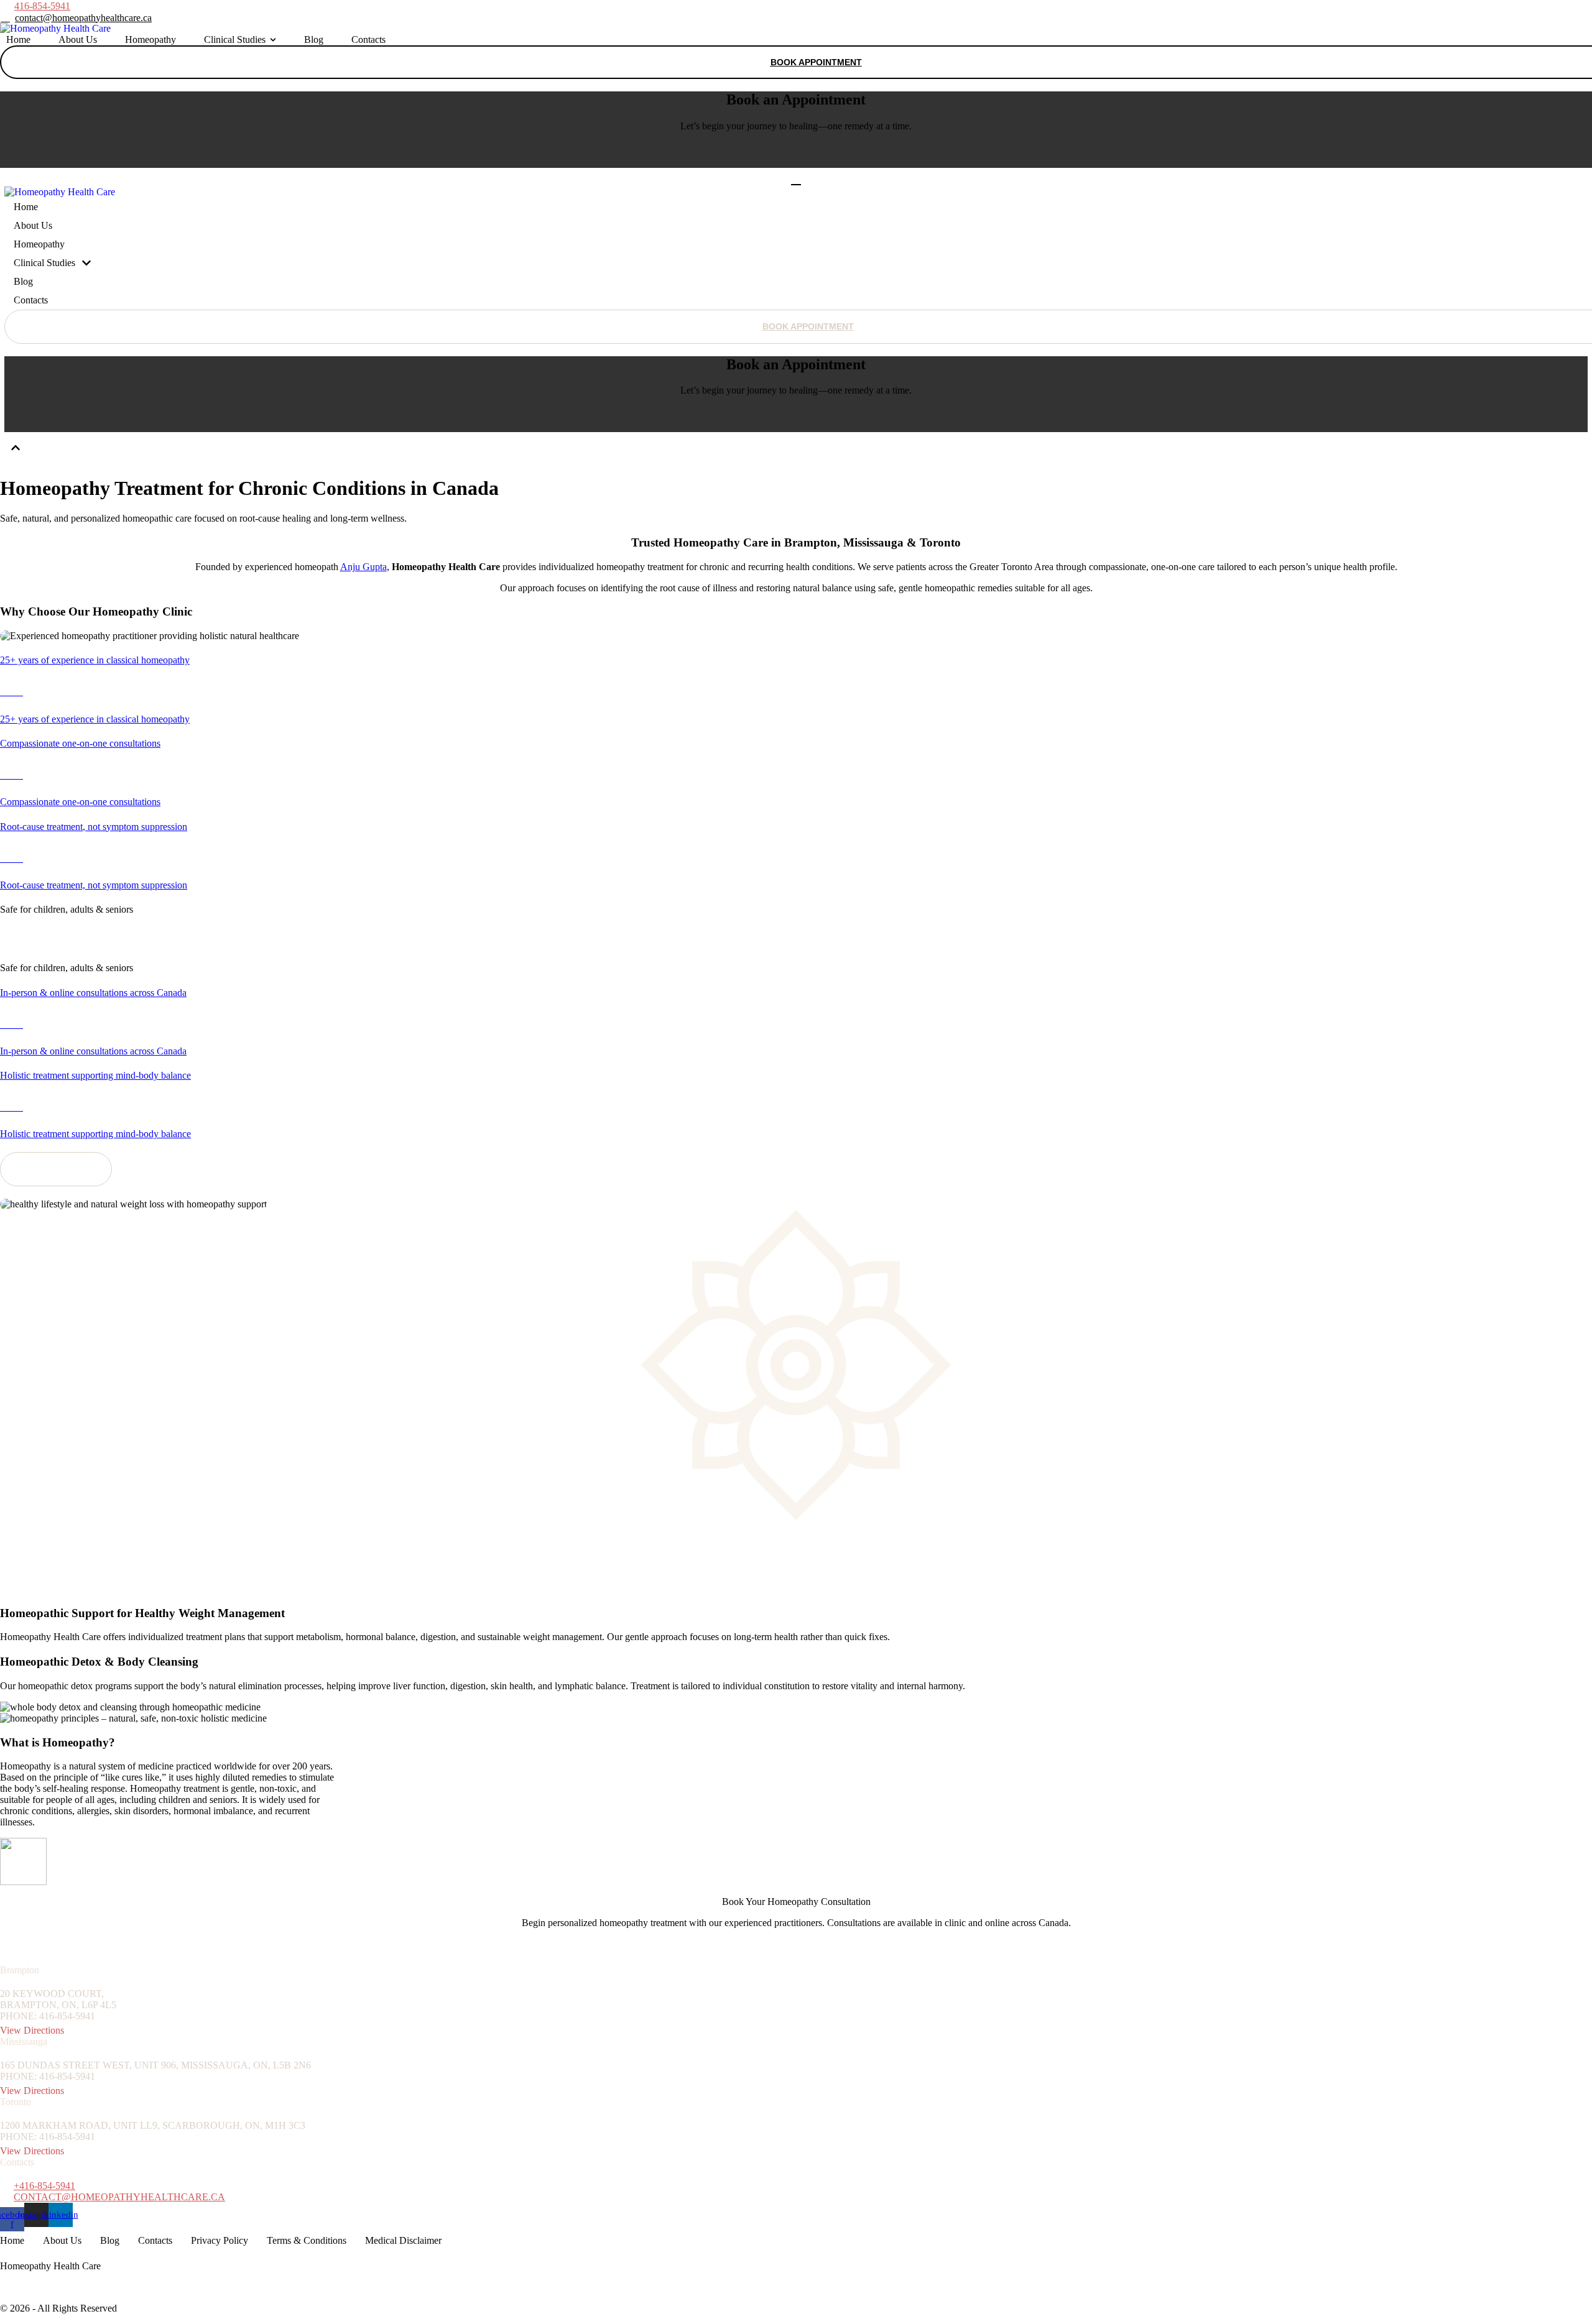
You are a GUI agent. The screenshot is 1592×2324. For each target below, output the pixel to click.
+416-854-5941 (44, 2186)
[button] (76, 18)
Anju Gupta (363, 567)
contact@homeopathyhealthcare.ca (119, 2197)
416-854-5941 (42, 6)
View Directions (32, 2030)
